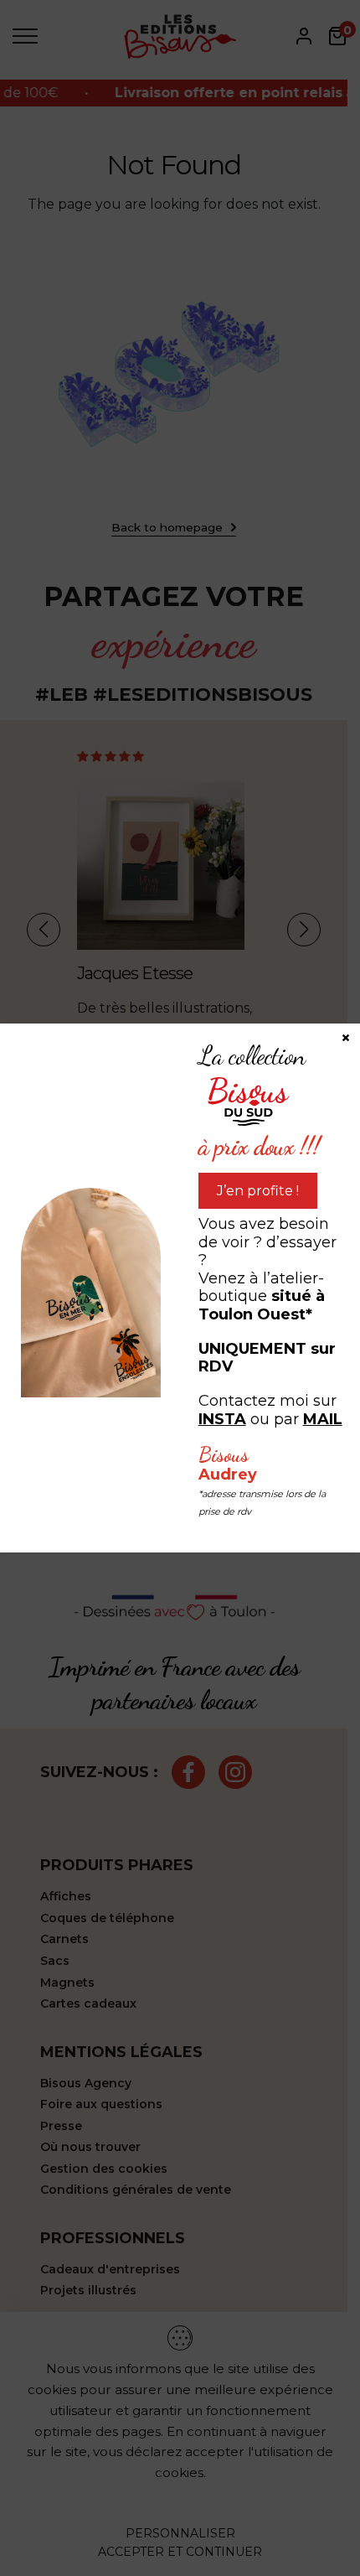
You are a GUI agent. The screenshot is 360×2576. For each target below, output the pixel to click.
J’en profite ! (258, 1191)
